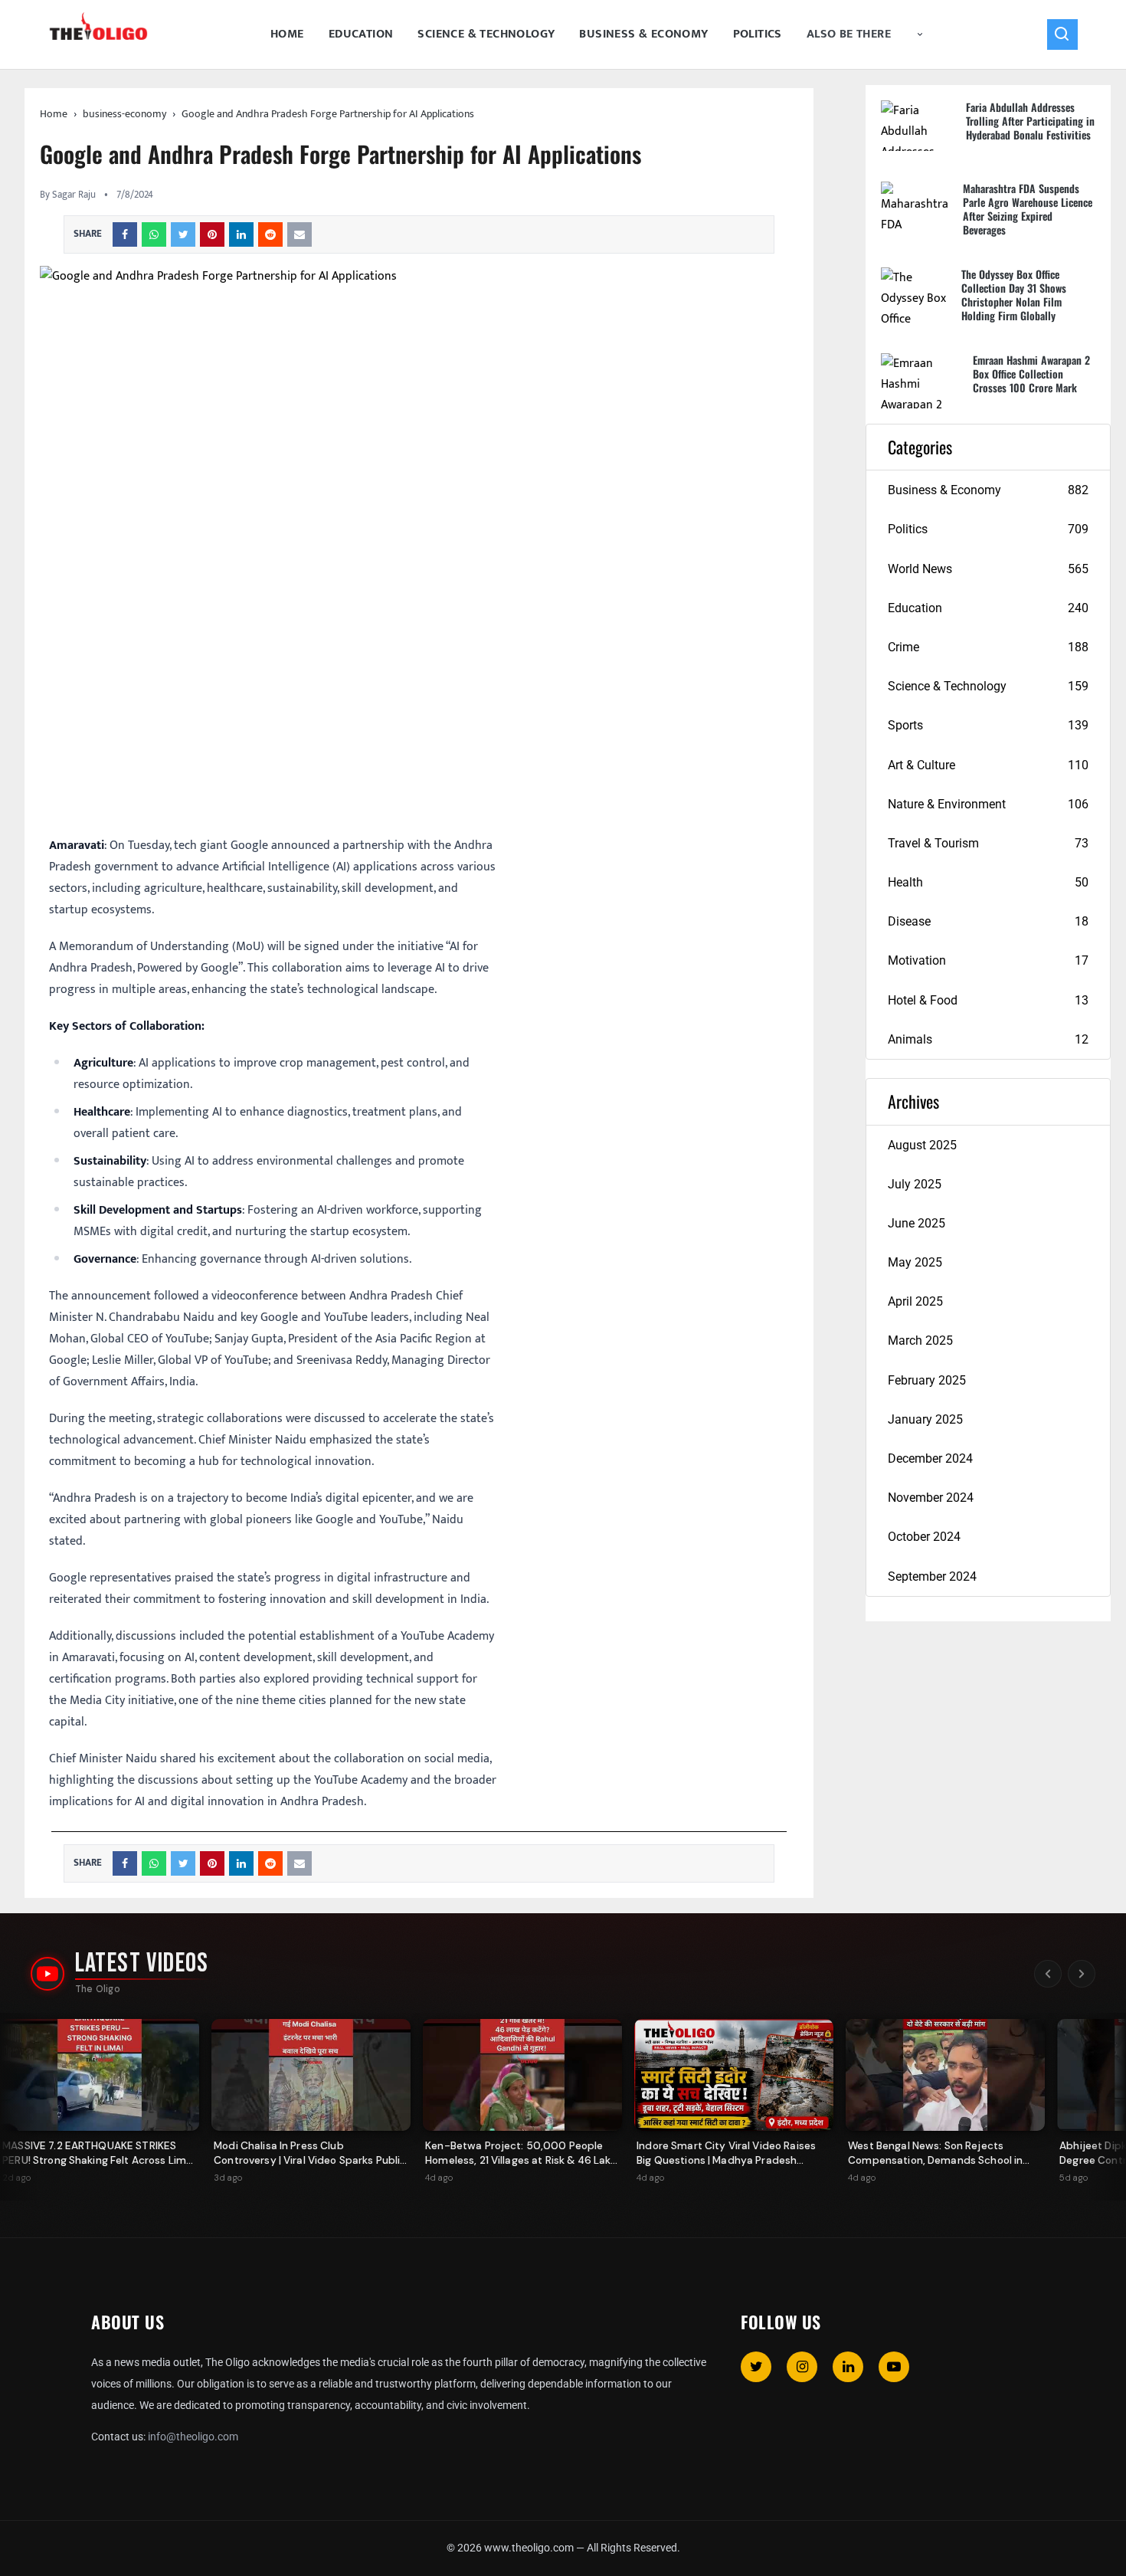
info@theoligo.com (193, 2437)
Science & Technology (486, 34)
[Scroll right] (1082, 1974)
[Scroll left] (1048, 1974)
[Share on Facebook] (125, 234)
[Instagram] (802, 2367)
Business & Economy (643, 34)
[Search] (1062, 34)
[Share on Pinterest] (212, 234)
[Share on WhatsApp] (154, 234)
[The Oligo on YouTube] (47, 1974)
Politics (758, 34)
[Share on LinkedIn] (241, 234)
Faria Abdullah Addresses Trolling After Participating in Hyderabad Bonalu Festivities (1030, 121)
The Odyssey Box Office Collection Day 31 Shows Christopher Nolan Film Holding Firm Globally (1014, 295)
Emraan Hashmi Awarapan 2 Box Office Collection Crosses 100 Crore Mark (1031, 374)
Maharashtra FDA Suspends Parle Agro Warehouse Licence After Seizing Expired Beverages (1028, 209)
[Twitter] (756, 2367)
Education (361, 34)
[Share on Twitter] (183, 234)
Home (287, 34)
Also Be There (849, 34)
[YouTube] (894, 2367)
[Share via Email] (300, 234)
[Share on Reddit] (270, 234)
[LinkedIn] (848, 2367)
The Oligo (98, 1989)
